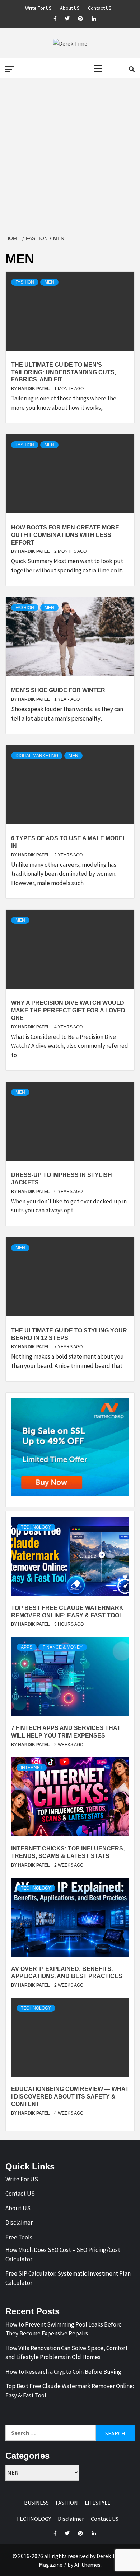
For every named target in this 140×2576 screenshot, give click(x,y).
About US (70, 7)
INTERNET (32, 1768)
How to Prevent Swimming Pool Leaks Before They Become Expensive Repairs (64, 2329)
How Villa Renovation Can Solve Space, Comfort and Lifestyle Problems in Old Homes (67, 2353)
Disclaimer (19, 2223)
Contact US (100, 7)
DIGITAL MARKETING (37, 756)
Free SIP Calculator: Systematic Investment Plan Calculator (68, 2278)
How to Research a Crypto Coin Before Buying (63, 2372)
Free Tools (19, 2237)
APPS (27, 1647)
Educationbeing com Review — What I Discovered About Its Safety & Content (70, 2097)
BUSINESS (36, 2503)
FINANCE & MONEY (63, 1647)
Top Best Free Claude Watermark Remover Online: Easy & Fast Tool (70, 2391)
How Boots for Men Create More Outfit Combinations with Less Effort (65, 535)
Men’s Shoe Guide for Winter (58, 690)
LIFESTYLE (98, 2503)
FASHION (25, 282)
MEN (49, 282)
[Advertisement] (70, 157)
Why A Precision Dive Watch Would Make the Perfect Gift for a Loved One (68, 1010)
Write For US (38, 7)
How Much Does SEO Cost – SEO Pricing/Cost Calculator (63, 2254)
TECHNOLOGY (36, 1527)
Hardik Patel (34, 389)
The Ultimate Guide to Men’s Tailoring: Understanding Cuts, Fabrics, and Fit (64, 372)
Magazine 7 (53, 2565)
